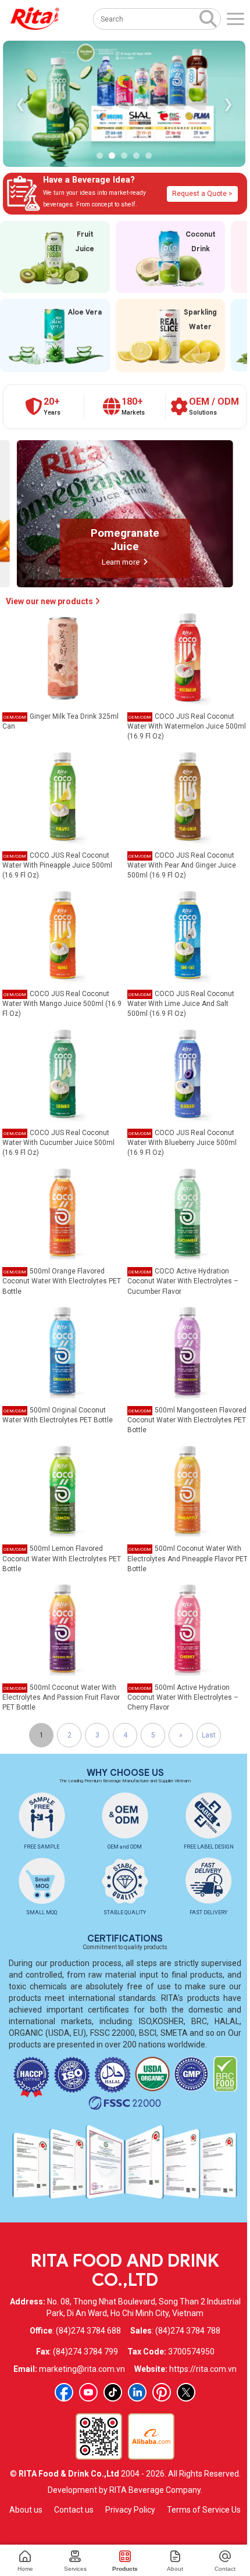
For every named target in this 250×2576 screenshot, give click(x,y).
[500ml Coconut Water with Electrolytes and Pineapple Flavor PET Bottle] (188, 1489)
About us (26, 2510)
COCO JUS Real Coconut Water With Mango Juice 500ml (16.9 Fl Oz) (62, 1004)
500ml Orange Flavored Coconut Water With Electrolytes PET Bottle (62, 1281)
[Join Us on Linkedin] (137, 2392)
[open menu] (235, 19)
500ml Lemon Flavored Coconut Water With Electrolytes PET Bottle (62, 1558)
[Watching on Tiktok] (113, 2392)
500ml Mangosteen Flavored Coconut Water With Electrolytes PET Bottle (187, 1420)
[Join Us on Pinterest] (162, 2392)
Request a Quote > (202, 194)
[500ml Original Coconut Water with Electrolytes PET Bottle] (63, 1351)
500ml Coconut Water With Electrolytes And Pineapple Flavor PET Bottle (187, 1558)
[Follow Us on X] (186, 2392)
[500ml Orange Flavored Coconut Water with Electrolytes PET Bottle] (63, 1212)
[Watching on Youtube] (88, 2392)
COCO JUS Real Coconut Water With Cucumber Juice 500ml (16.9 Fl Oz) (58, 1143)
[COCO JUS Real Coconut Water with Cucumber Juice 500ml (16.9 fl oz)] (63, 1073)
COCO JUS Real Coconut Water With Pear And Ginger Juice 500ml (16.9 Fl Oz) (182, 865)
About (175, 2569)
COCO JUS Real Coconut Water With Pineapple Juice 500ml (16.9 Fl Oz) (57, 865)
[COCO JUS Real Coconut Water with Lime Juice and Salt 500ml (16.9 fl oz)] (188, 934)
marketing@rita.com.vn (82, 2369)
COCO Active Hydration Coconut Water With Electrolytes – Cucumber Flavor (183, 1281)
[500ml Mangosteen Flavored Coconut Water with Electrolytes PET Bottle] (188, 1351)
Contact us (74, 2510)
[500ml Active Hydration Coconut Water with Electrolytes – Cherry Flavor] (188, 1628)
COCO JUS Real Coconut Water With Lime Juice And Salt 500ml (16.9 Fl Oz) (181, 1004)
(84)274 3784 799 (85, 2352)
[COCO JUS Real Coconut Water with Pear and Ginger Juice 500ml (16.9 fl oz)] (188, 795)
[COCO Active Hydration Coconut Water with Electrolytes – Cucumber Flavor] (188, 1212)
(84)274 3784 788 (188, 2331)
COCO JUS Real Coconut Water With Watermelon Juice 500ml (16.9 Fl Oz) (187, 726)
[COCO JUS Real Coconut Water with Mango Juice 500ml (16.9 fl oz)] (63, 934)
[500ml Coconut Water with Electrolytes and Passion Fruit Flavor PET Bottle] (63, 1628)
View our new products (50, 601)
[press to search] (208, 18)
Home (25, 2569)
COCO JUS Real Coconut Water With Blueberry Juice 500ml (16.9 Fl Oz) (182, 1143)
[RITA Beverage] (35, 19)
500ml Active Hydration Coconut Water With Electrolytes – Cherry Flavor (183, 1697)
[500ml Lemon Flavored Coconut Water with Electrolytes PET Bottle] (63, 1489)
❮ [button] (20, 104)
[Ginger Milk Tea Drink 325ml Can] (63, 657)
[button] (100, 156)
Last (209, 1735)
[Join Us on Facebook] (64, 2392)
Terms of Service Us (204, 2510)
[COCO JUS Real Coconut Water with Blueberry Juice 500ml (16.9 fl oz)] (188, 1073)
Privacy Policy (130, 2510)
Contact (225, 2569)
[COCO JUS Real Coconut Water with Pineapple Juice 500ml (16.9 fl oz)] (63, 795)
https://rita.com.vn (203, 2369)
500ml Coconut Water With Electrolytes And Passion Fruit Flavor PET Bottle (61, 1697)
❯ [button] (228, 104)
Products (125, 2569)
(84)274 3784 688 (88, 2331)
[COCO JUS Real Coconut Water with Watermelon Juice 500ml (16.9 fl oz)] (188, 657)
